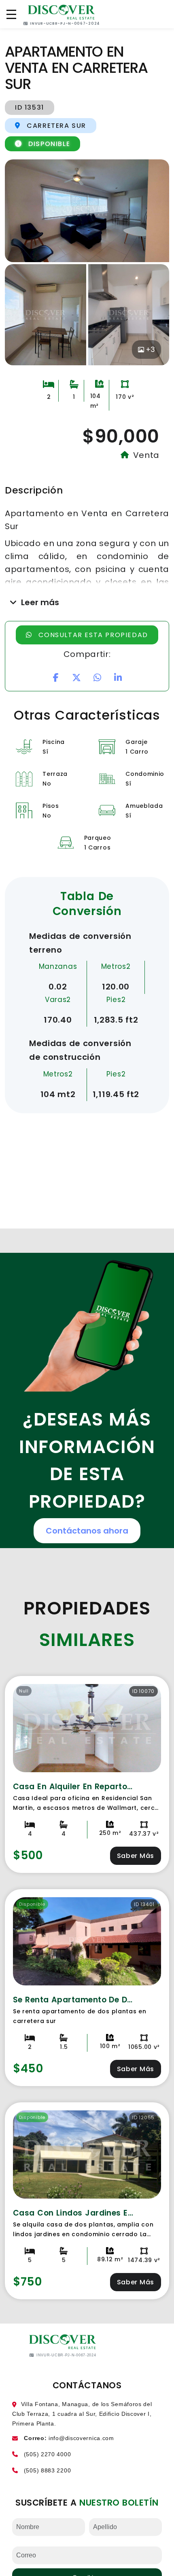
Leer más (40, 602)
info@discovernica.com (81, 2438)
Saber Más (136, 1856)
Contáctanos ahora (87, 1531)
